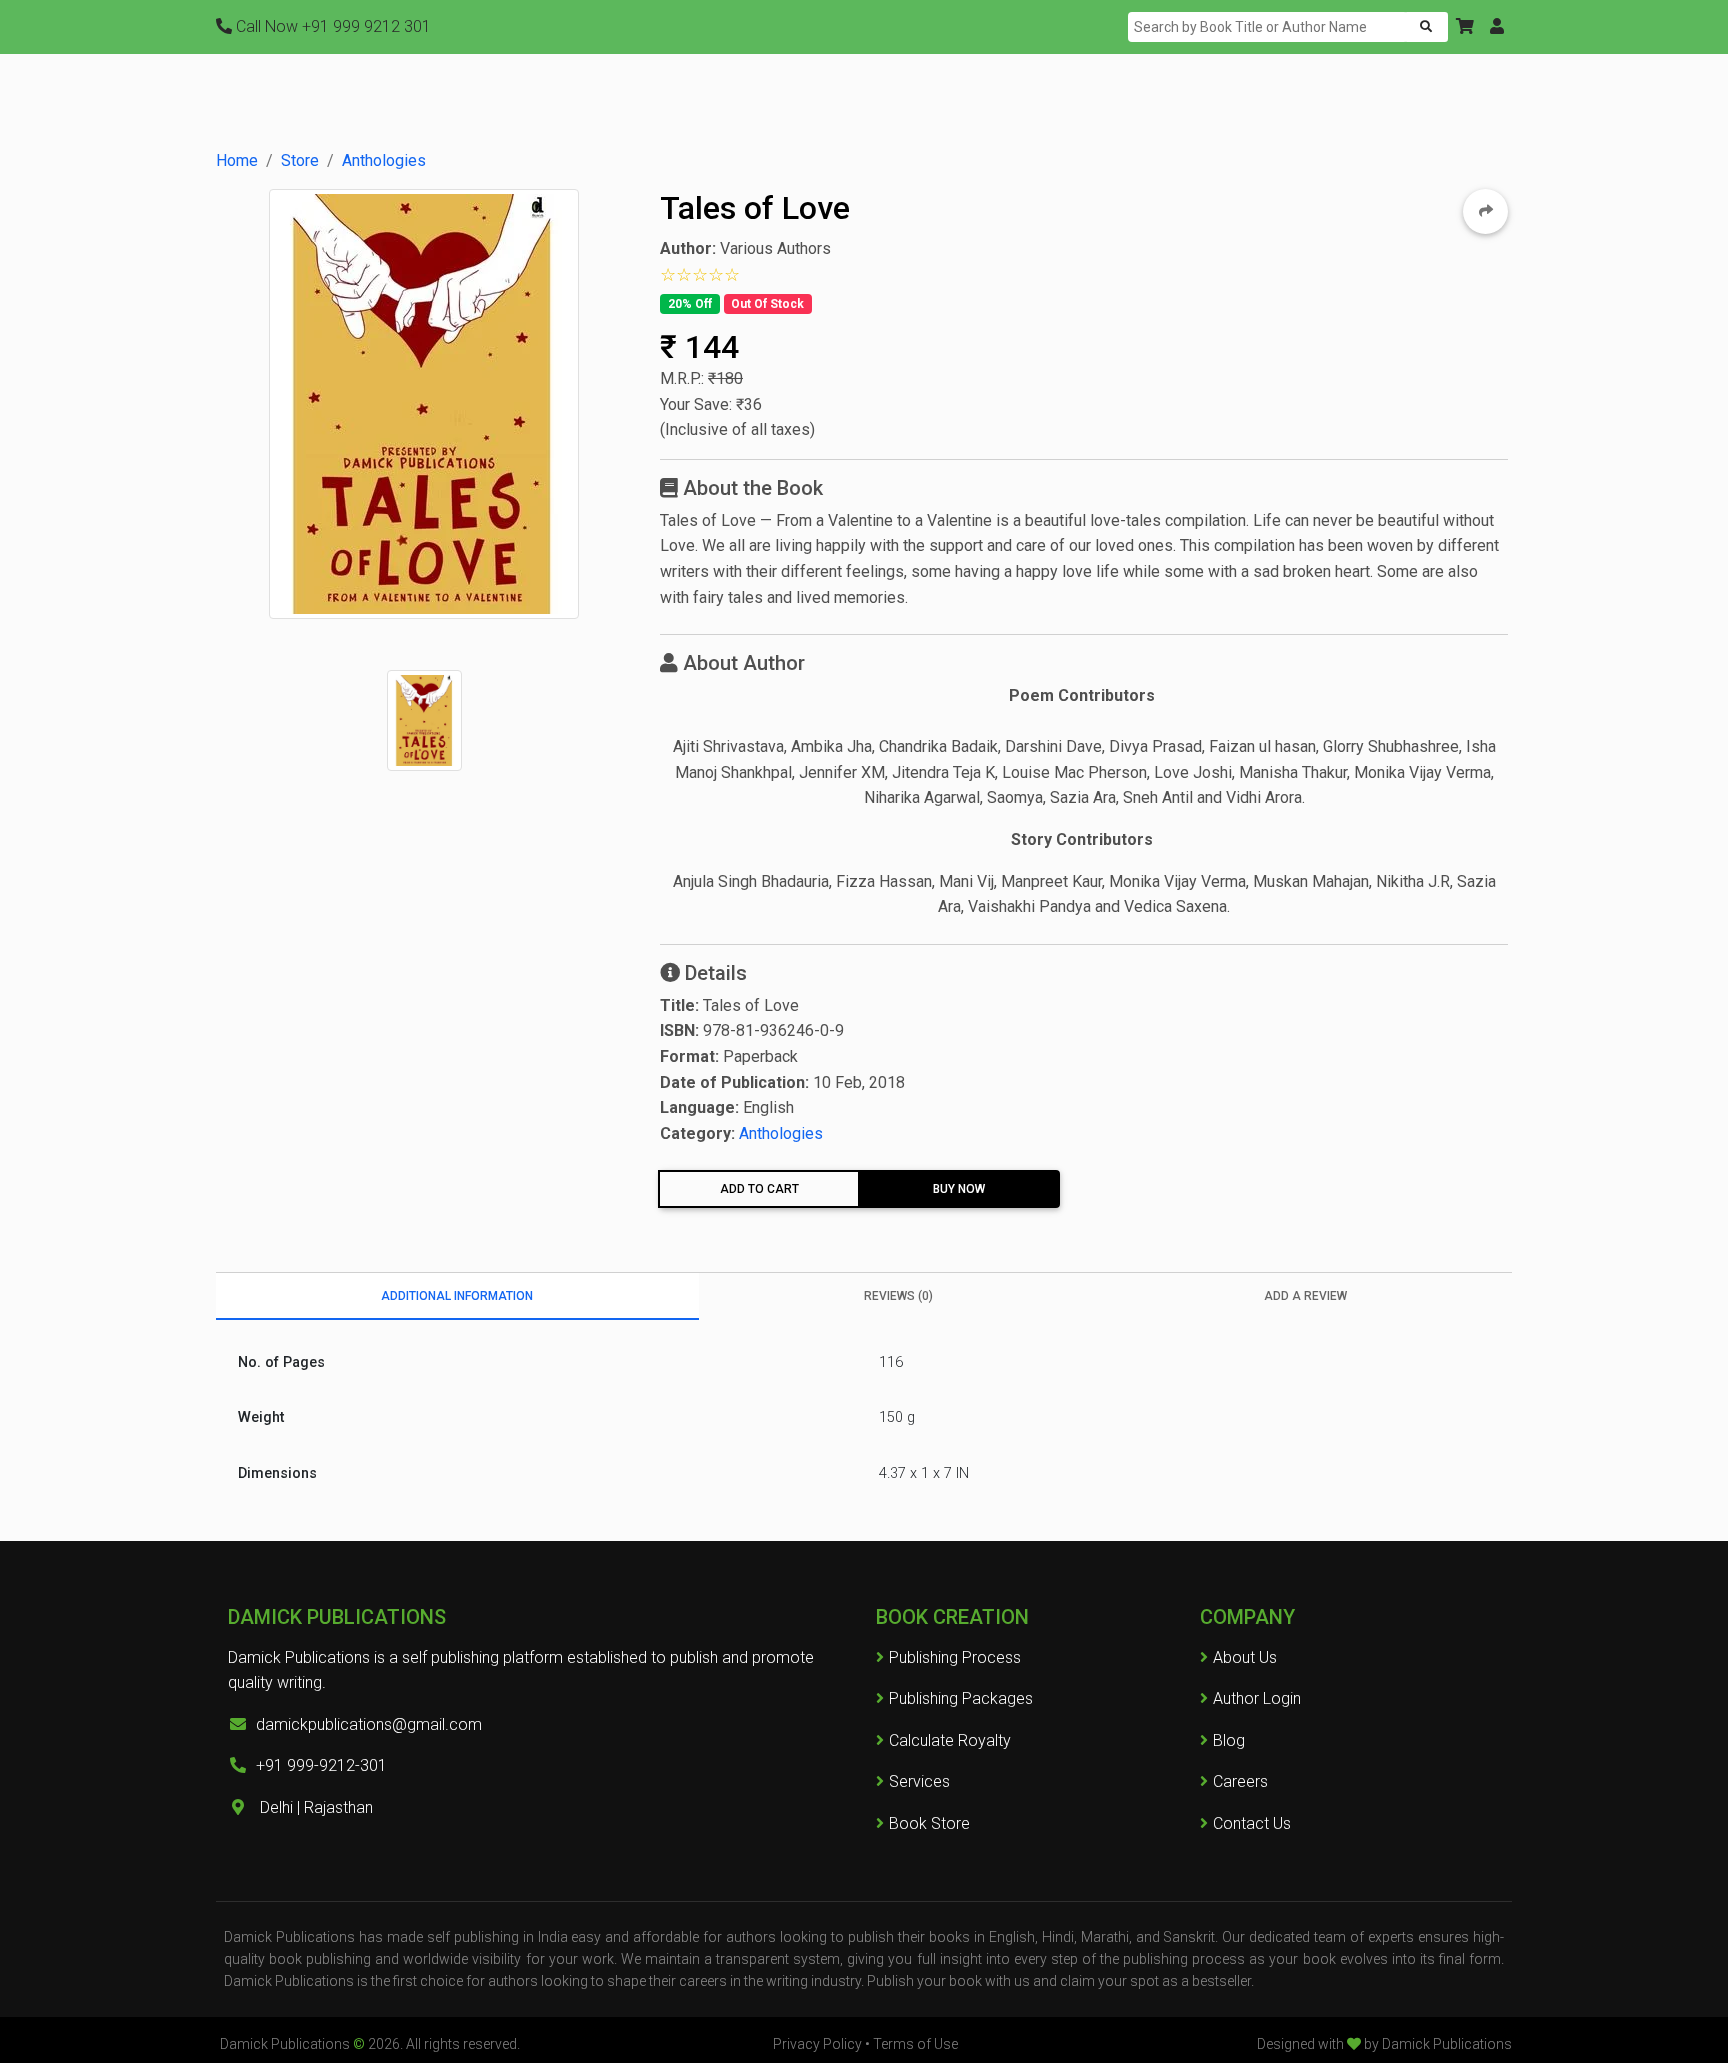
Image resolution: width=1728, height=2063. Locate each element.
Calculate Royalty (950, 1740)
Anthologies (384, 160)
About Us (1245, 1657)
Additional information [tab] (457, 1296)
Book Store (929, 1823)
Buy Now (959, 1189)
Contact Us (1252, 1823)
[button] (1465, 27)
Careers (1240, 1781)
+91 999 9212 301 (333, 26)
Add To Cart (759, 1189)
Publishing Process (955, 1657)
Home (237, 160)
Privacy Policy (817, 2044)
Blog (1229, 1740)
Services (919, 1781)
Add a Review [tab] (1305, 1296)
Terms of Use (915, 2044)
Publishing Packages (961, 1698)
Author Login (1257, 1698)
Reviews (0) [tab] (898, 1296)
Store (300, 160)
